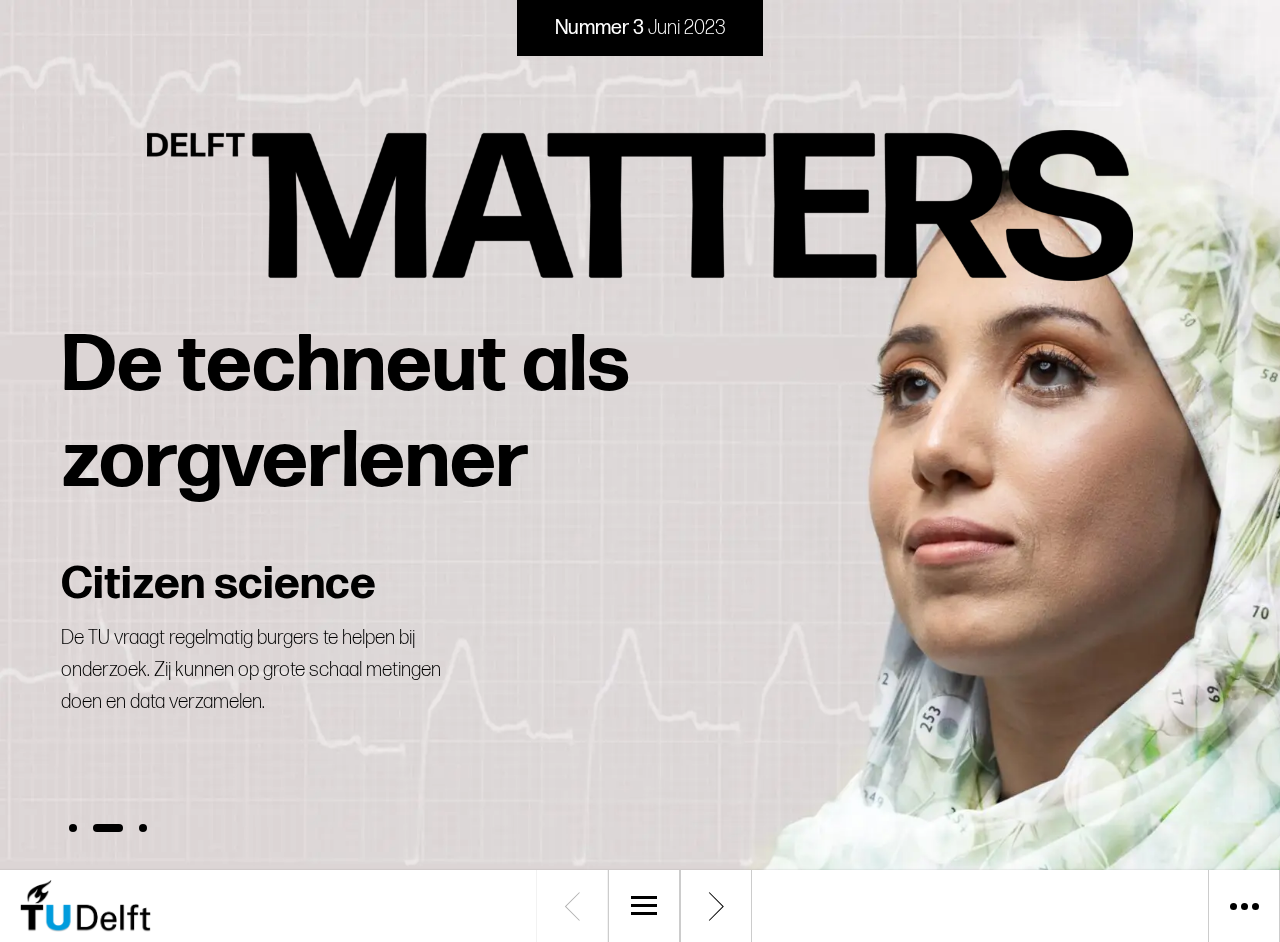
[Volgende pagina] (716, 906)
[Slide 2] (108, 828)
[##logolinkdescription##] (170, 906)
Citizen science (218, 584)
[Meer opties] (1244, 906)
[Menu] (644, 906)
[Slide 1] (73, 828)
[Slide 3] (143, 828)
